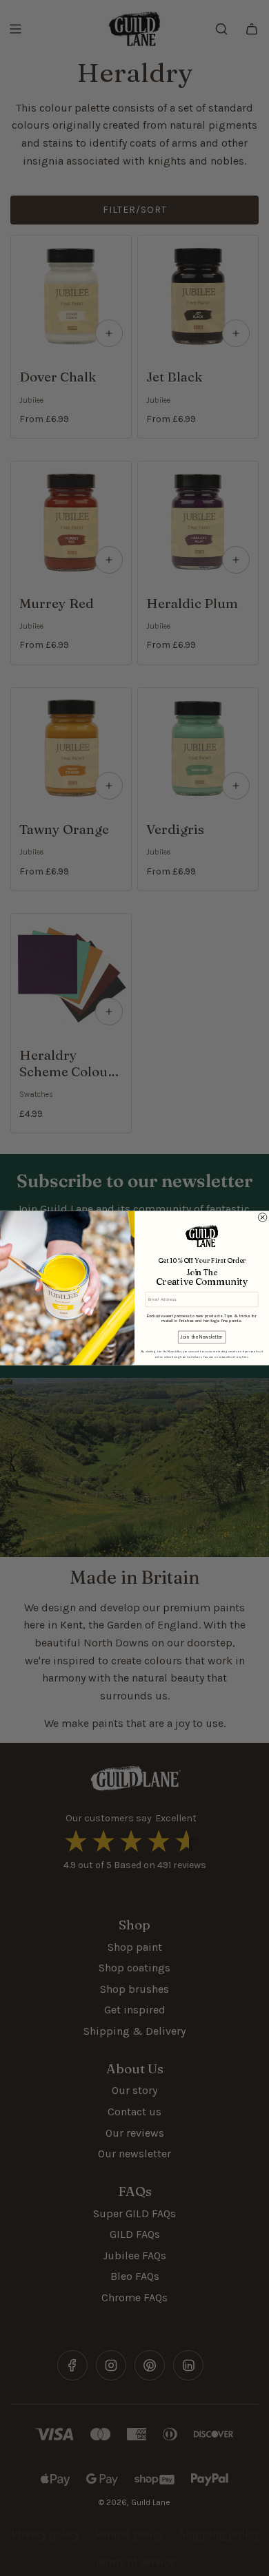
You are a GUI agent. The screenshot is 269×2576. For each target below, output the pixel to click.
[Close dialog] (262, 1217)
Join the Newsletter (201, 1338)
